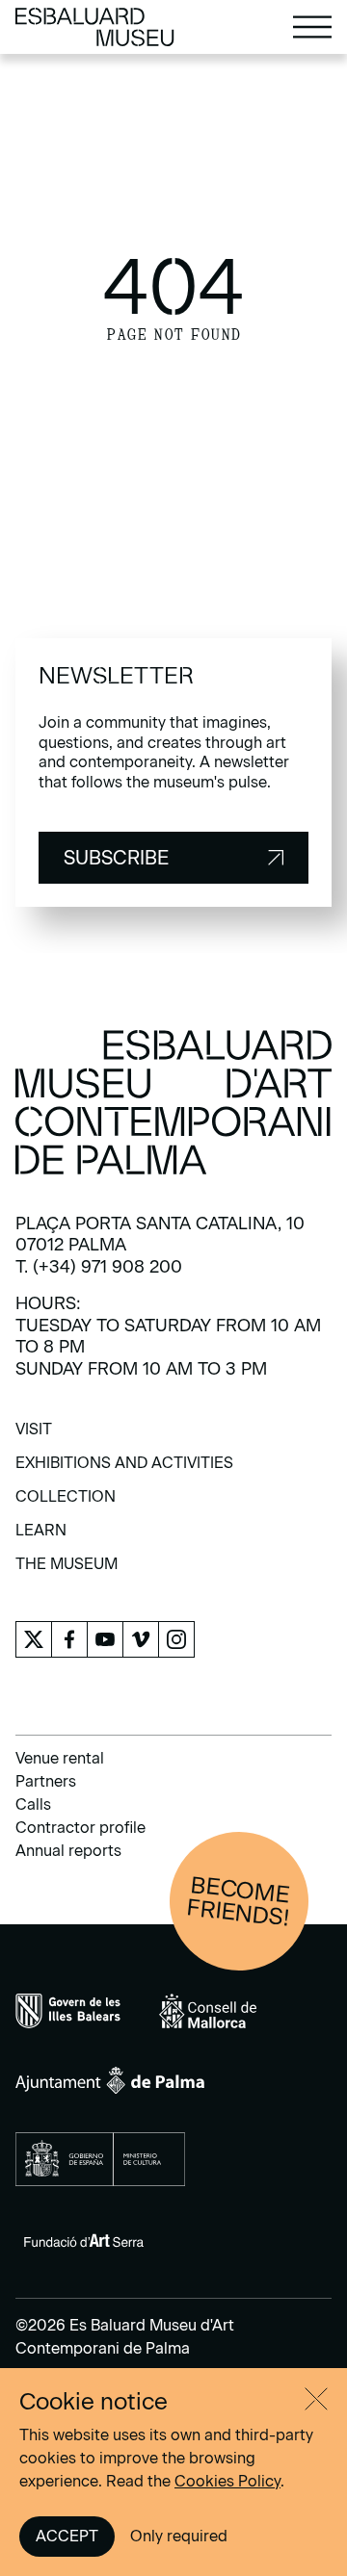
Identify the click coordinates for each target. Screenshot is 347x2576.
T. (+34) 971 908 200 (99, 1267)
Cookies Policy (227, 2481)
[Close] (316, 2399)
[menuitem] (34, 1436)
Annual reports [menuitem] (68, 1851)
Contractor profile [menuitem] (80, 1828)
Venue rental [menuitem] (60, 1758)
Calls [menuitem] (33, 1804)
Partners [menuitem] (46, 1781)
